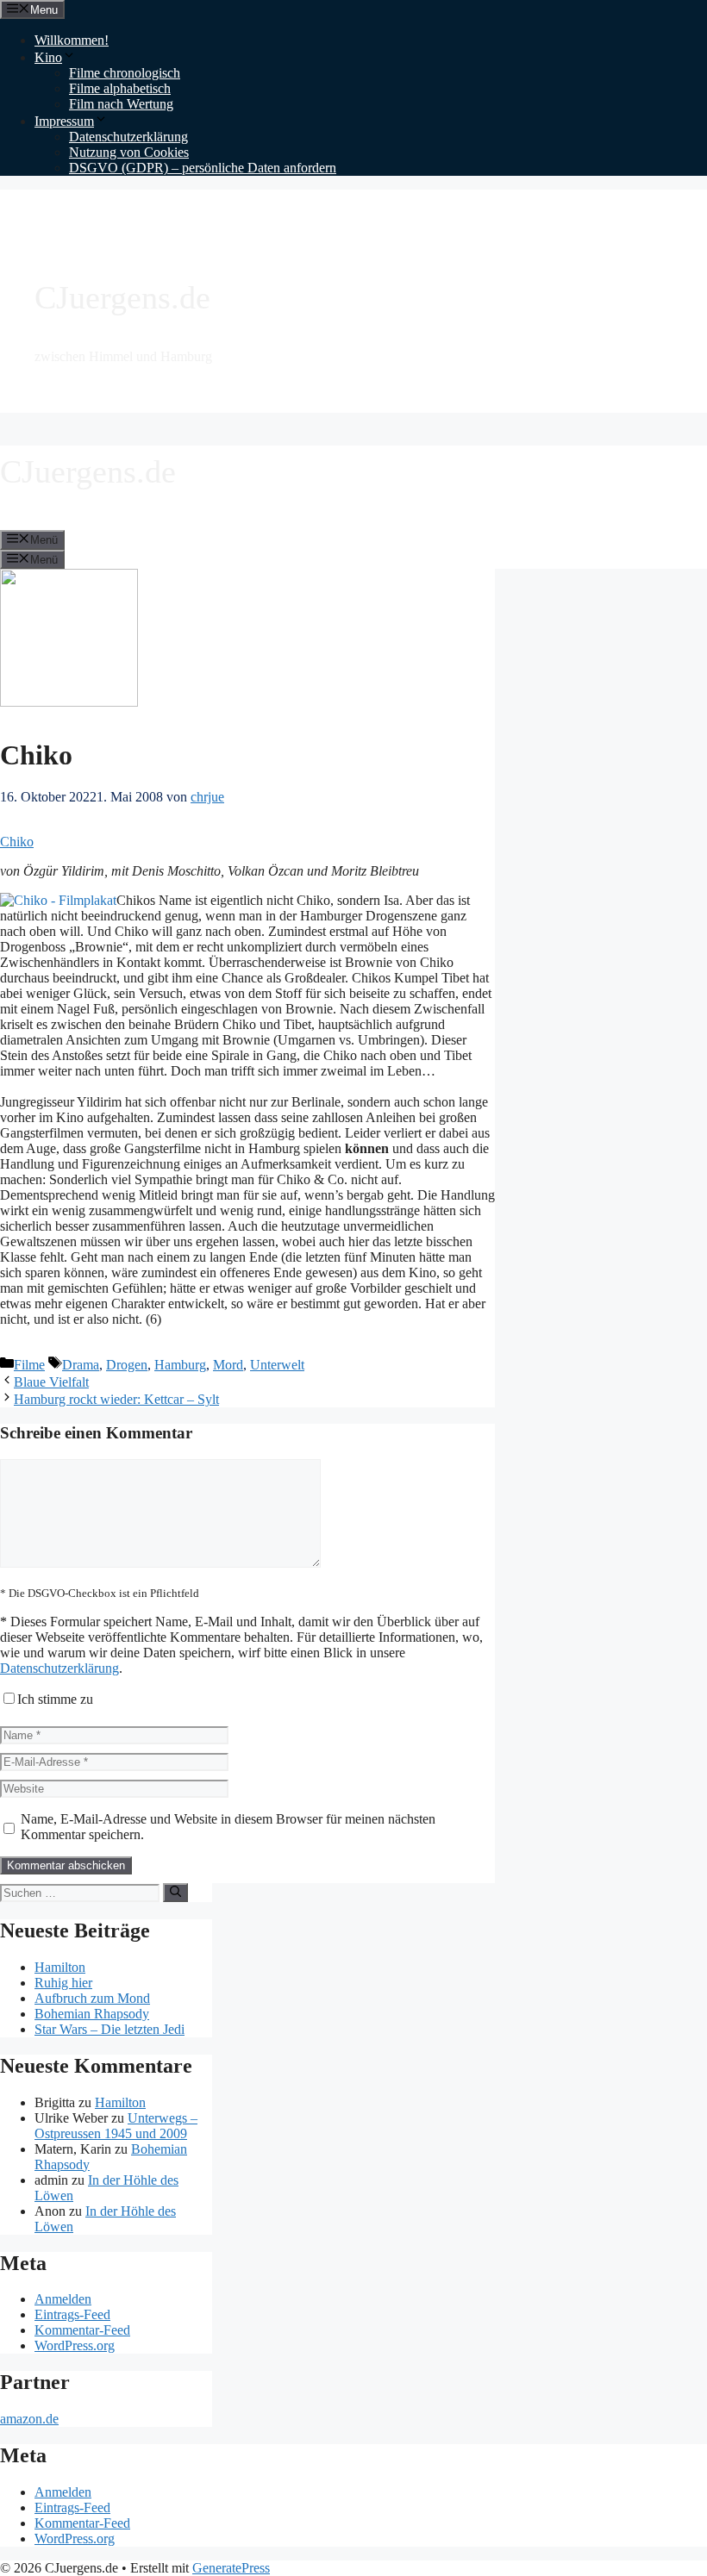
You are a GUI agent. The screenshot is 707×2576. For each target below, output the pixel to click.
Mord (228, 1365)
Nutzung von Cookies (129, 152)
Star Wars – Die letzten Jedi (109, 2029)
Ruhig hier (63, 1983)
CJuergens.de (122, 297)
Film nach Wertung (121, 104)
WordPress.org (75, 2345)
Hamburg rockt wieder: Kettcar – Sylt (116, 1399)
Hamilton (60, 1967)
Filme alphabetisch (120, 88)
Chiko (17, 842)
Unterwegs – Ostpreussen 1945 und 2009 (116, 2126)
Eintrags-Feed (72, 2314)
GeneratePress (231, 2568)
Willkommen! (72, 40)
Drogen (127, 1365)
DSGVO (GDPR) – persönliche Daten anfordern (203, 168)
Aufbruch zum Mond (92, 1998)
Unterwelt (277, 1365)
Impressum (64, 121)
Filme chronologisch (125, 73)
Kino (48, 57)
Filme (29, 1365)
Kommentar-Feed (82, 2330)
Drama (81, 1365)
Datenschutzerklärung (128, 137)
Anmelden (63, 2299)
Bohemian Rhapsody (92, 2014)
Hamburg (180, 1365)
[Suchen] (175, 1893)
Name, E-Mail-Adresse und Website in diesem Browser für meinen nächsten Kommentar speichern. (228, 1827)
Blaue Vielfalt (51, 1382)
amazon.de (29, 2419)
